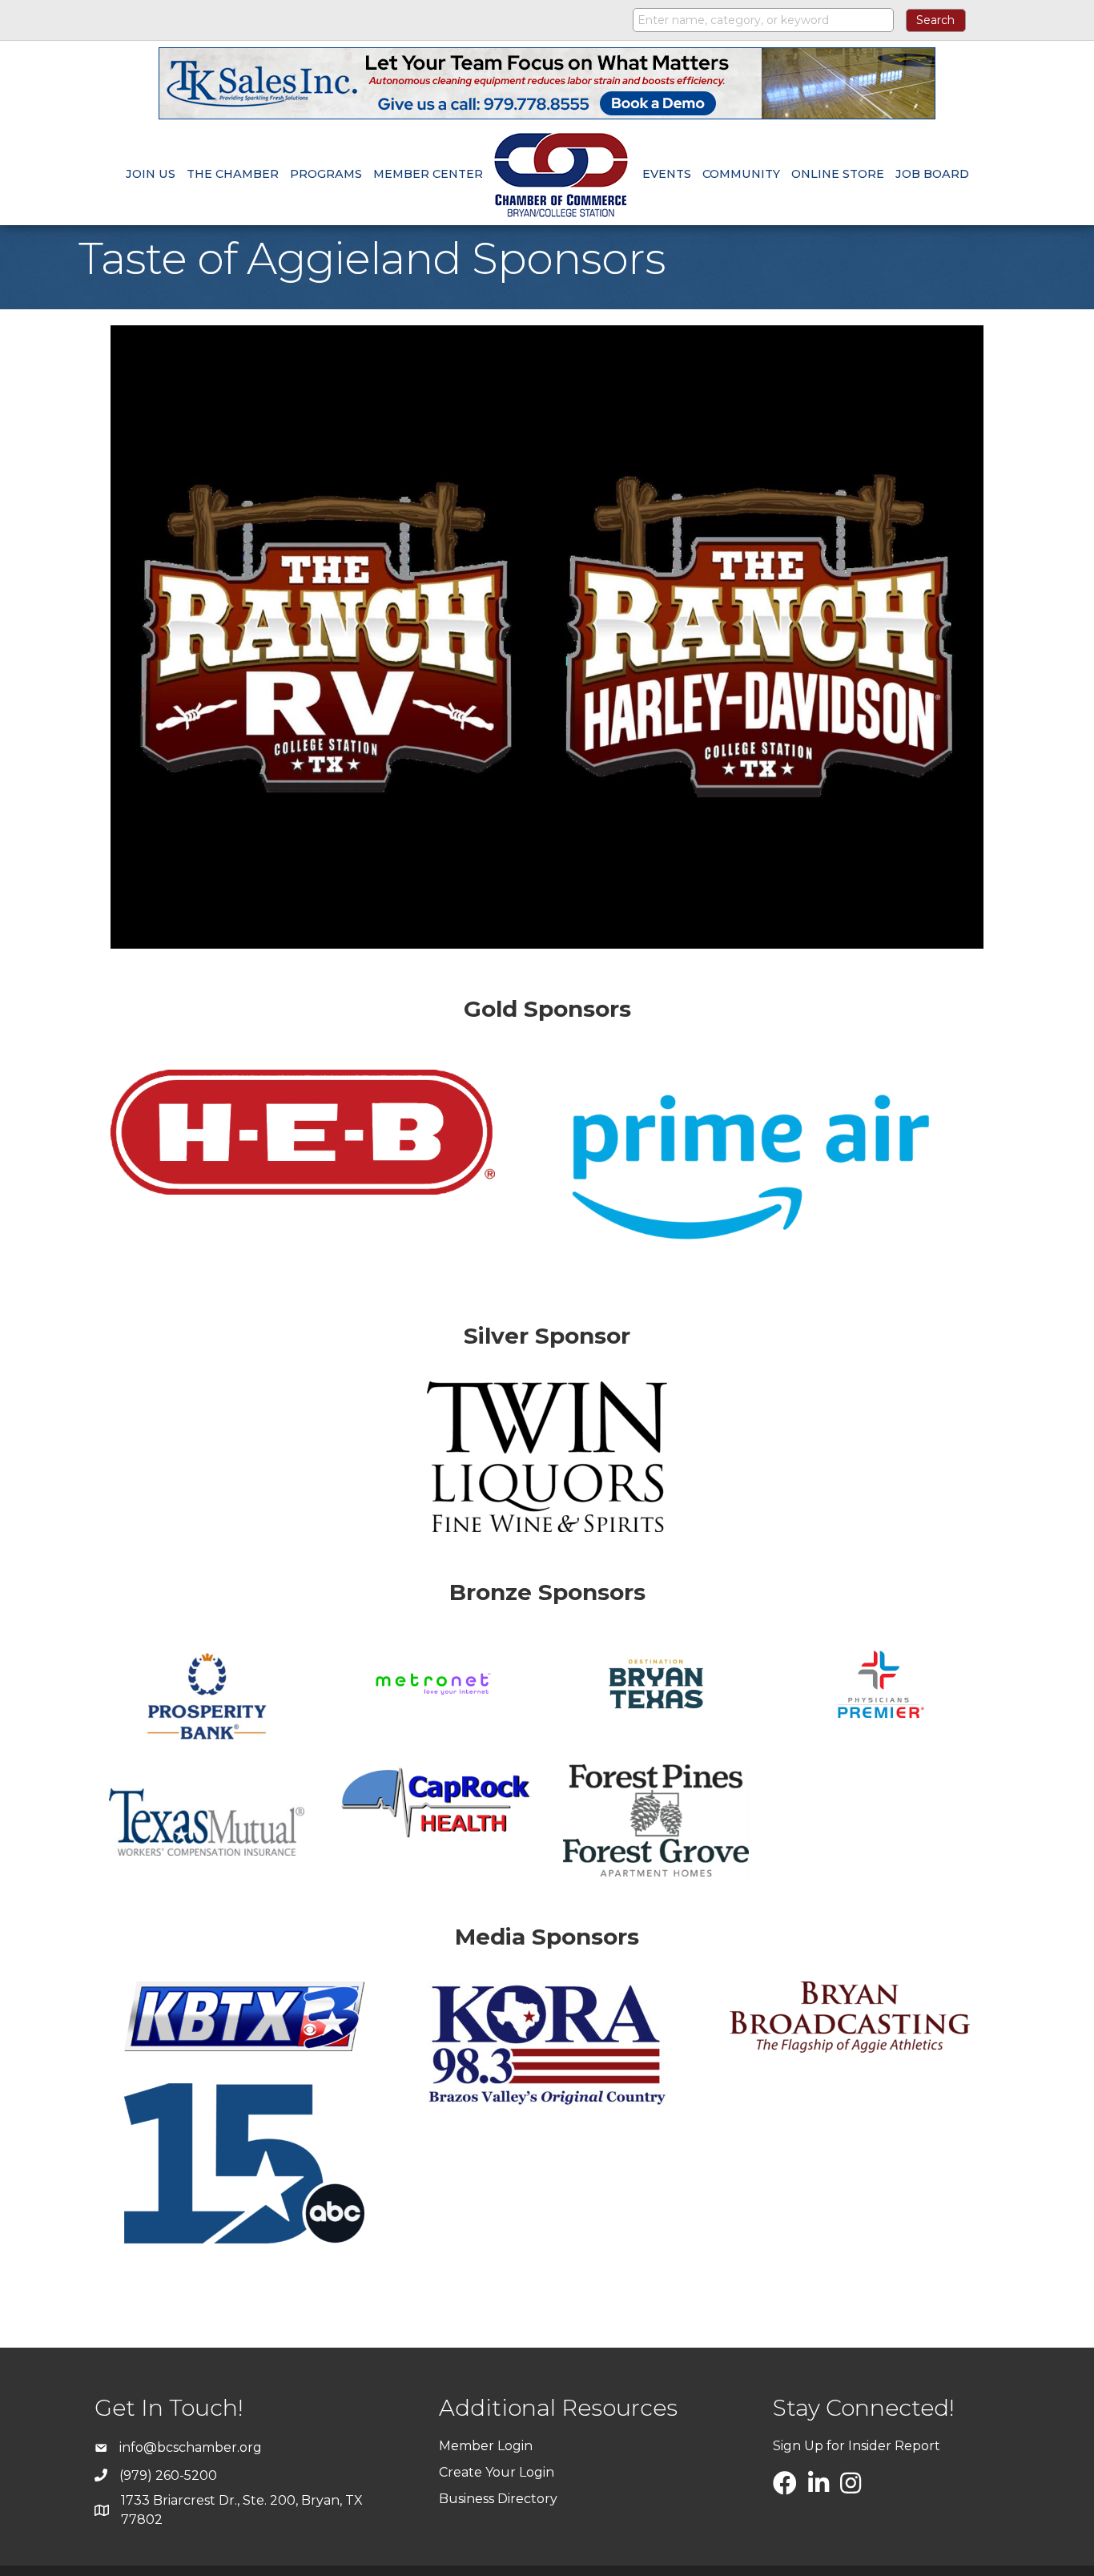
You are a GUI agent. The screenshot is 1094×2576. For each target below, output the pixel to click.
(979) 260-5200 (168, 2475)
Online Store (838, 174)
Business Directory (498, 2499)
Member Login (486, 2446)
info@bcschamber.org (191, 2447)
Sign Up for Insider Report (857, 2446)
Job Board (932, 174)
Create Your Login (497, 2472)
